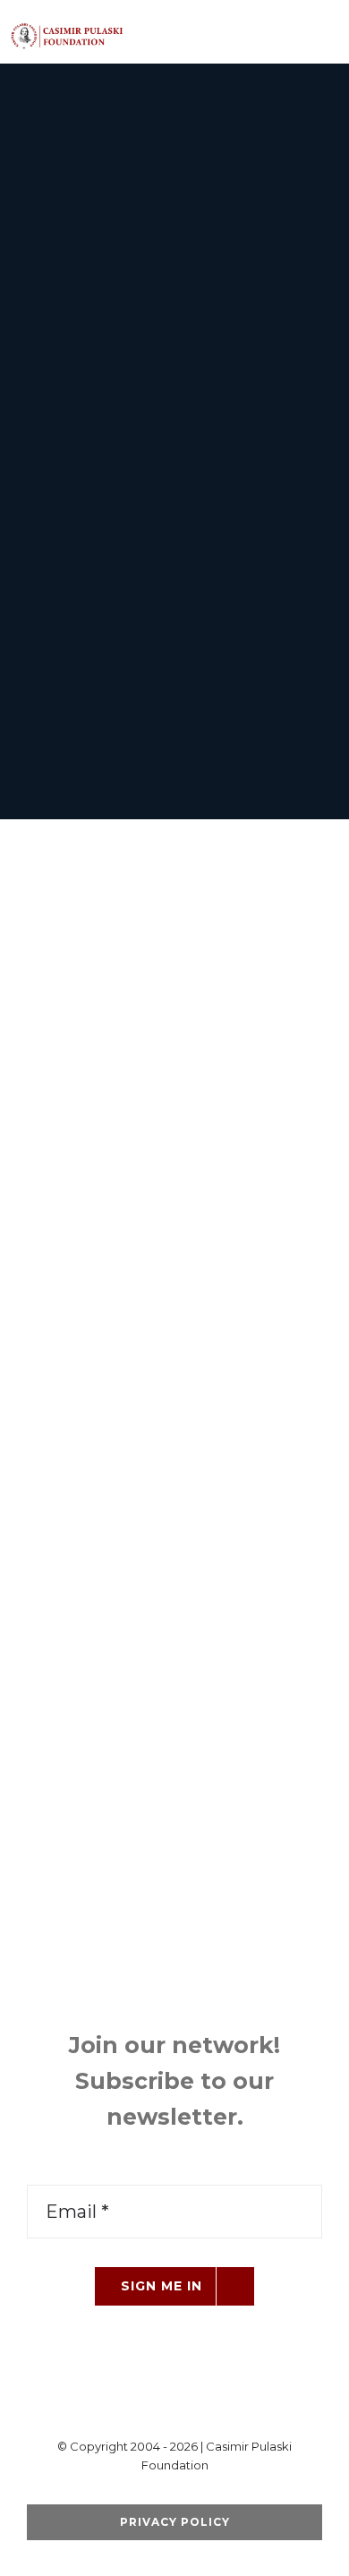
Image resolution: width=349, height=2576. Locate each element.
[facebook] (117, 2401)
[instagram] (203, 2401)
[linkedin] (232, 2401)
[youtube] (174, 2401)
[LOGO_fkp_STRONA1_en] (93, 29)
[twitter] (146, 2401)
